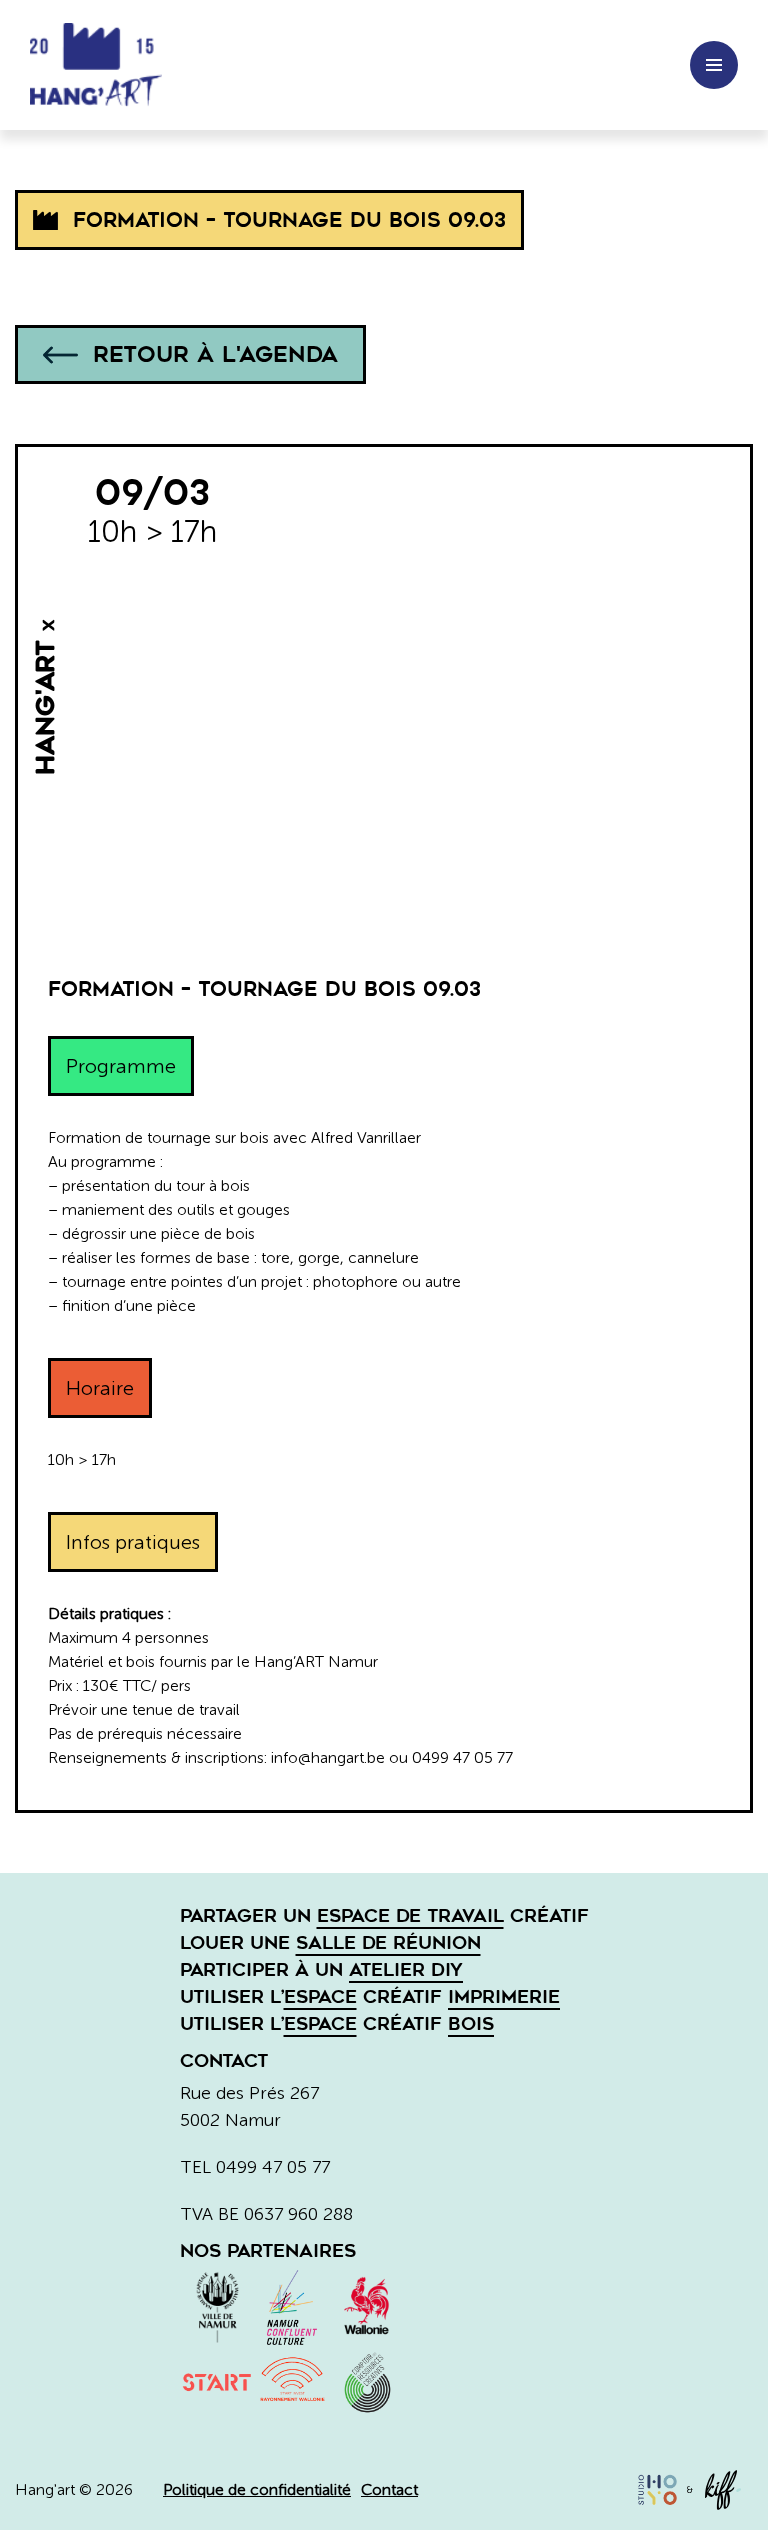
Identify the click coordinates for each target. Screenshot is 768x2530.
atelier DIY (406, 1970)
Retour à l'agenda (215, 354)
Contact (389, 2489)
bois (471, 2024)
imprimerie (504, 1997)
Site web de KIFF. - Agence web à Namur (723, 2490)
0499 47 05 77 (273, 2167)
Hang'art (105, 65)
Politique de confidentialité (257, 2489)
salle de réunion (388, 1943)
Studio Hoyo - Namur (657, 2490)
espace (320, 1997)
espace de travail (410, 1916)
